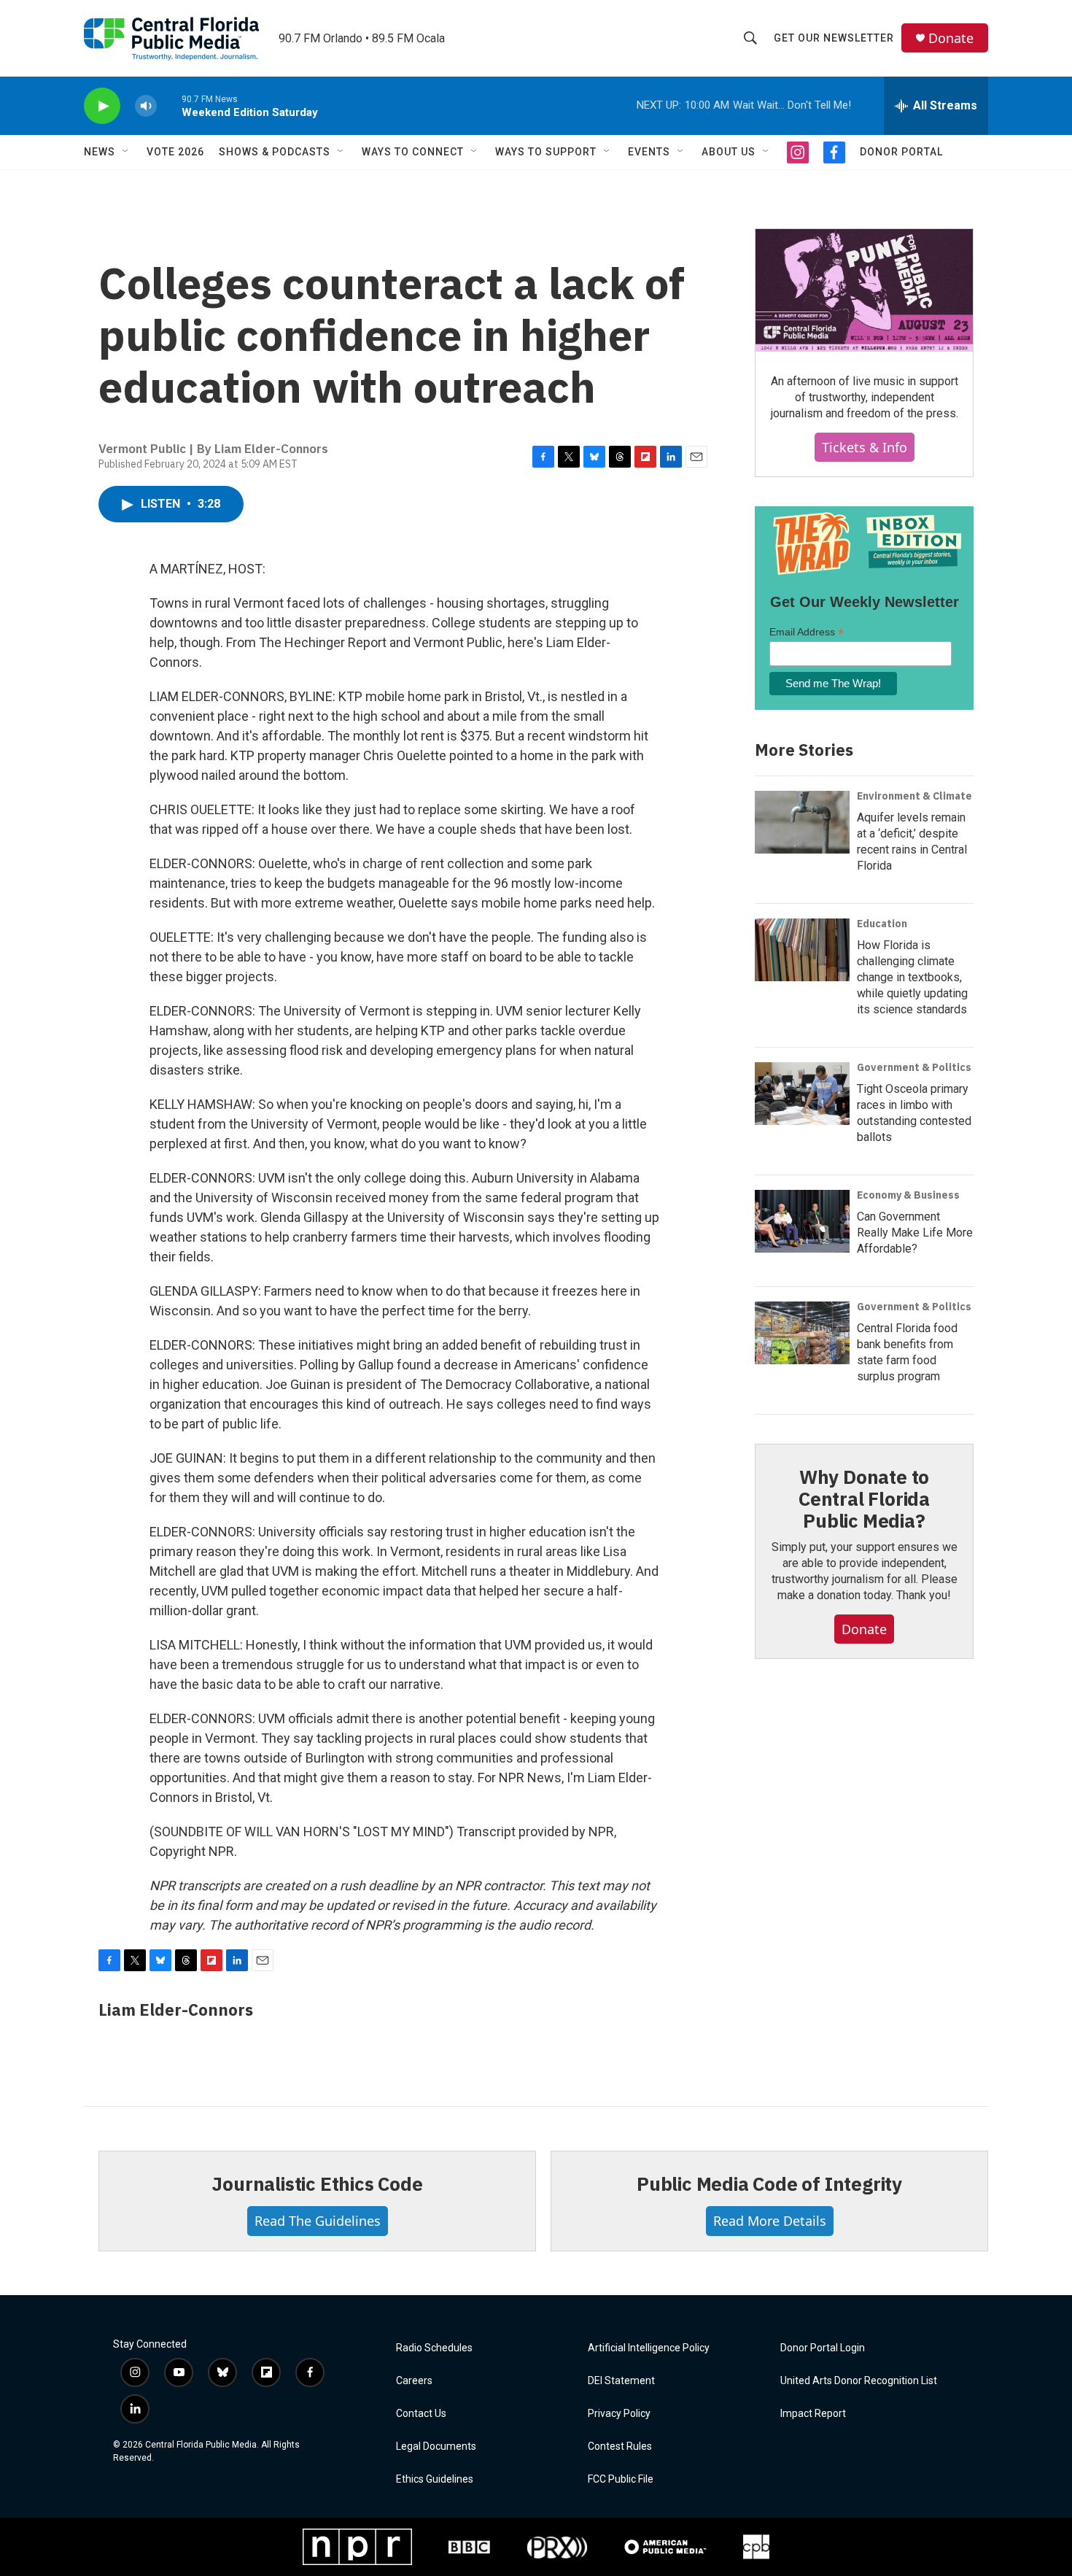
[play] (102, 106)
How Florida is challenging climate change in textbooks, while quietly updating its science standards (912, 977)
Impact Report (813, 2414)
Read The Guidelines (318, 2221)
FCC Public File (621, 2479)
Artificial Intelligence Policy (649, 2348)
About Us (729, 152)
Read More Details (770, 2221)
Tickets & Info (865, 447)
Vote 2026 (175, 152)
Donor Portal (901, 152)
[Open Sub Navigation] (126, 152)
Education (882, 924)
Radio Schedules (434, 2348)
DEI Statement (621, 2381)
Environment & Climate (914, 796)
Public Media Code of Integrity (769, 2184)
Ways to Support (546, 152)
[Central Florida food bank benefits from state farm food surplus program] (802, 1333)
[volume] (146, 106)
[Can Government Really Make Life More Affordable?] (802, 1221)
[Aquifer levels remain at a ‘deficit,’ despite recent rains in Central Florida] (802, 822)
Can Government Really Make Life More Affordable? (915, 1233)
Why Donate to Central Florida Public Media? (864, 1498)
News (100, 152)
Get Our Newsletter (834, 38)
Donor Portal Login (823, 2348)
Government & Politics (914, 1067)
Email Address (807, 632)
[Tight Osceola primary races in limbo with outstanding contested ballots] (802, 1094)
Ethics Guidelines (435, 2479)
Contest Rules (620, 2447)
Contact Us (421, 2414)
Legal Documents (436, 2447)
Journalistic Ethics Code (317, 2184)
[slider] (169, 105)
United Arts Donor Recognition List (859, 2381)
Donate (951, 38)
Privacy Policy (619, 2414)
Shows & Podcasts (275, 152)
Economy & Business (908, 1195)
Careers (414, 2381)
